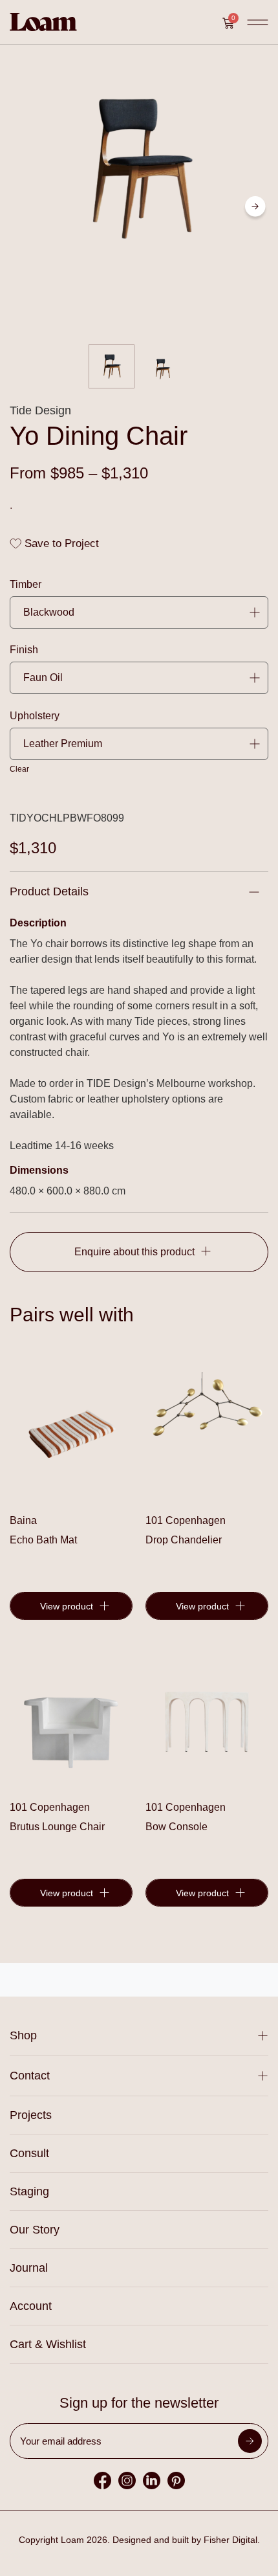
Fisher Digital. (232, 2540)
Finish (24, 650)
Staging (29, 2191)
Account (31, 2306)
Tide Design (40, 410)
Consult (29, 2153)
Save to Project (60, 543)
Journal (29, 2268)
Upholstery (35, 716)
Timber (26, 585)
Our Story (35, 2230)
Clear (19, 769)
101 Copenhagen (186, 1520)
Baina (23, 1520)
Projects (31, 2115)
